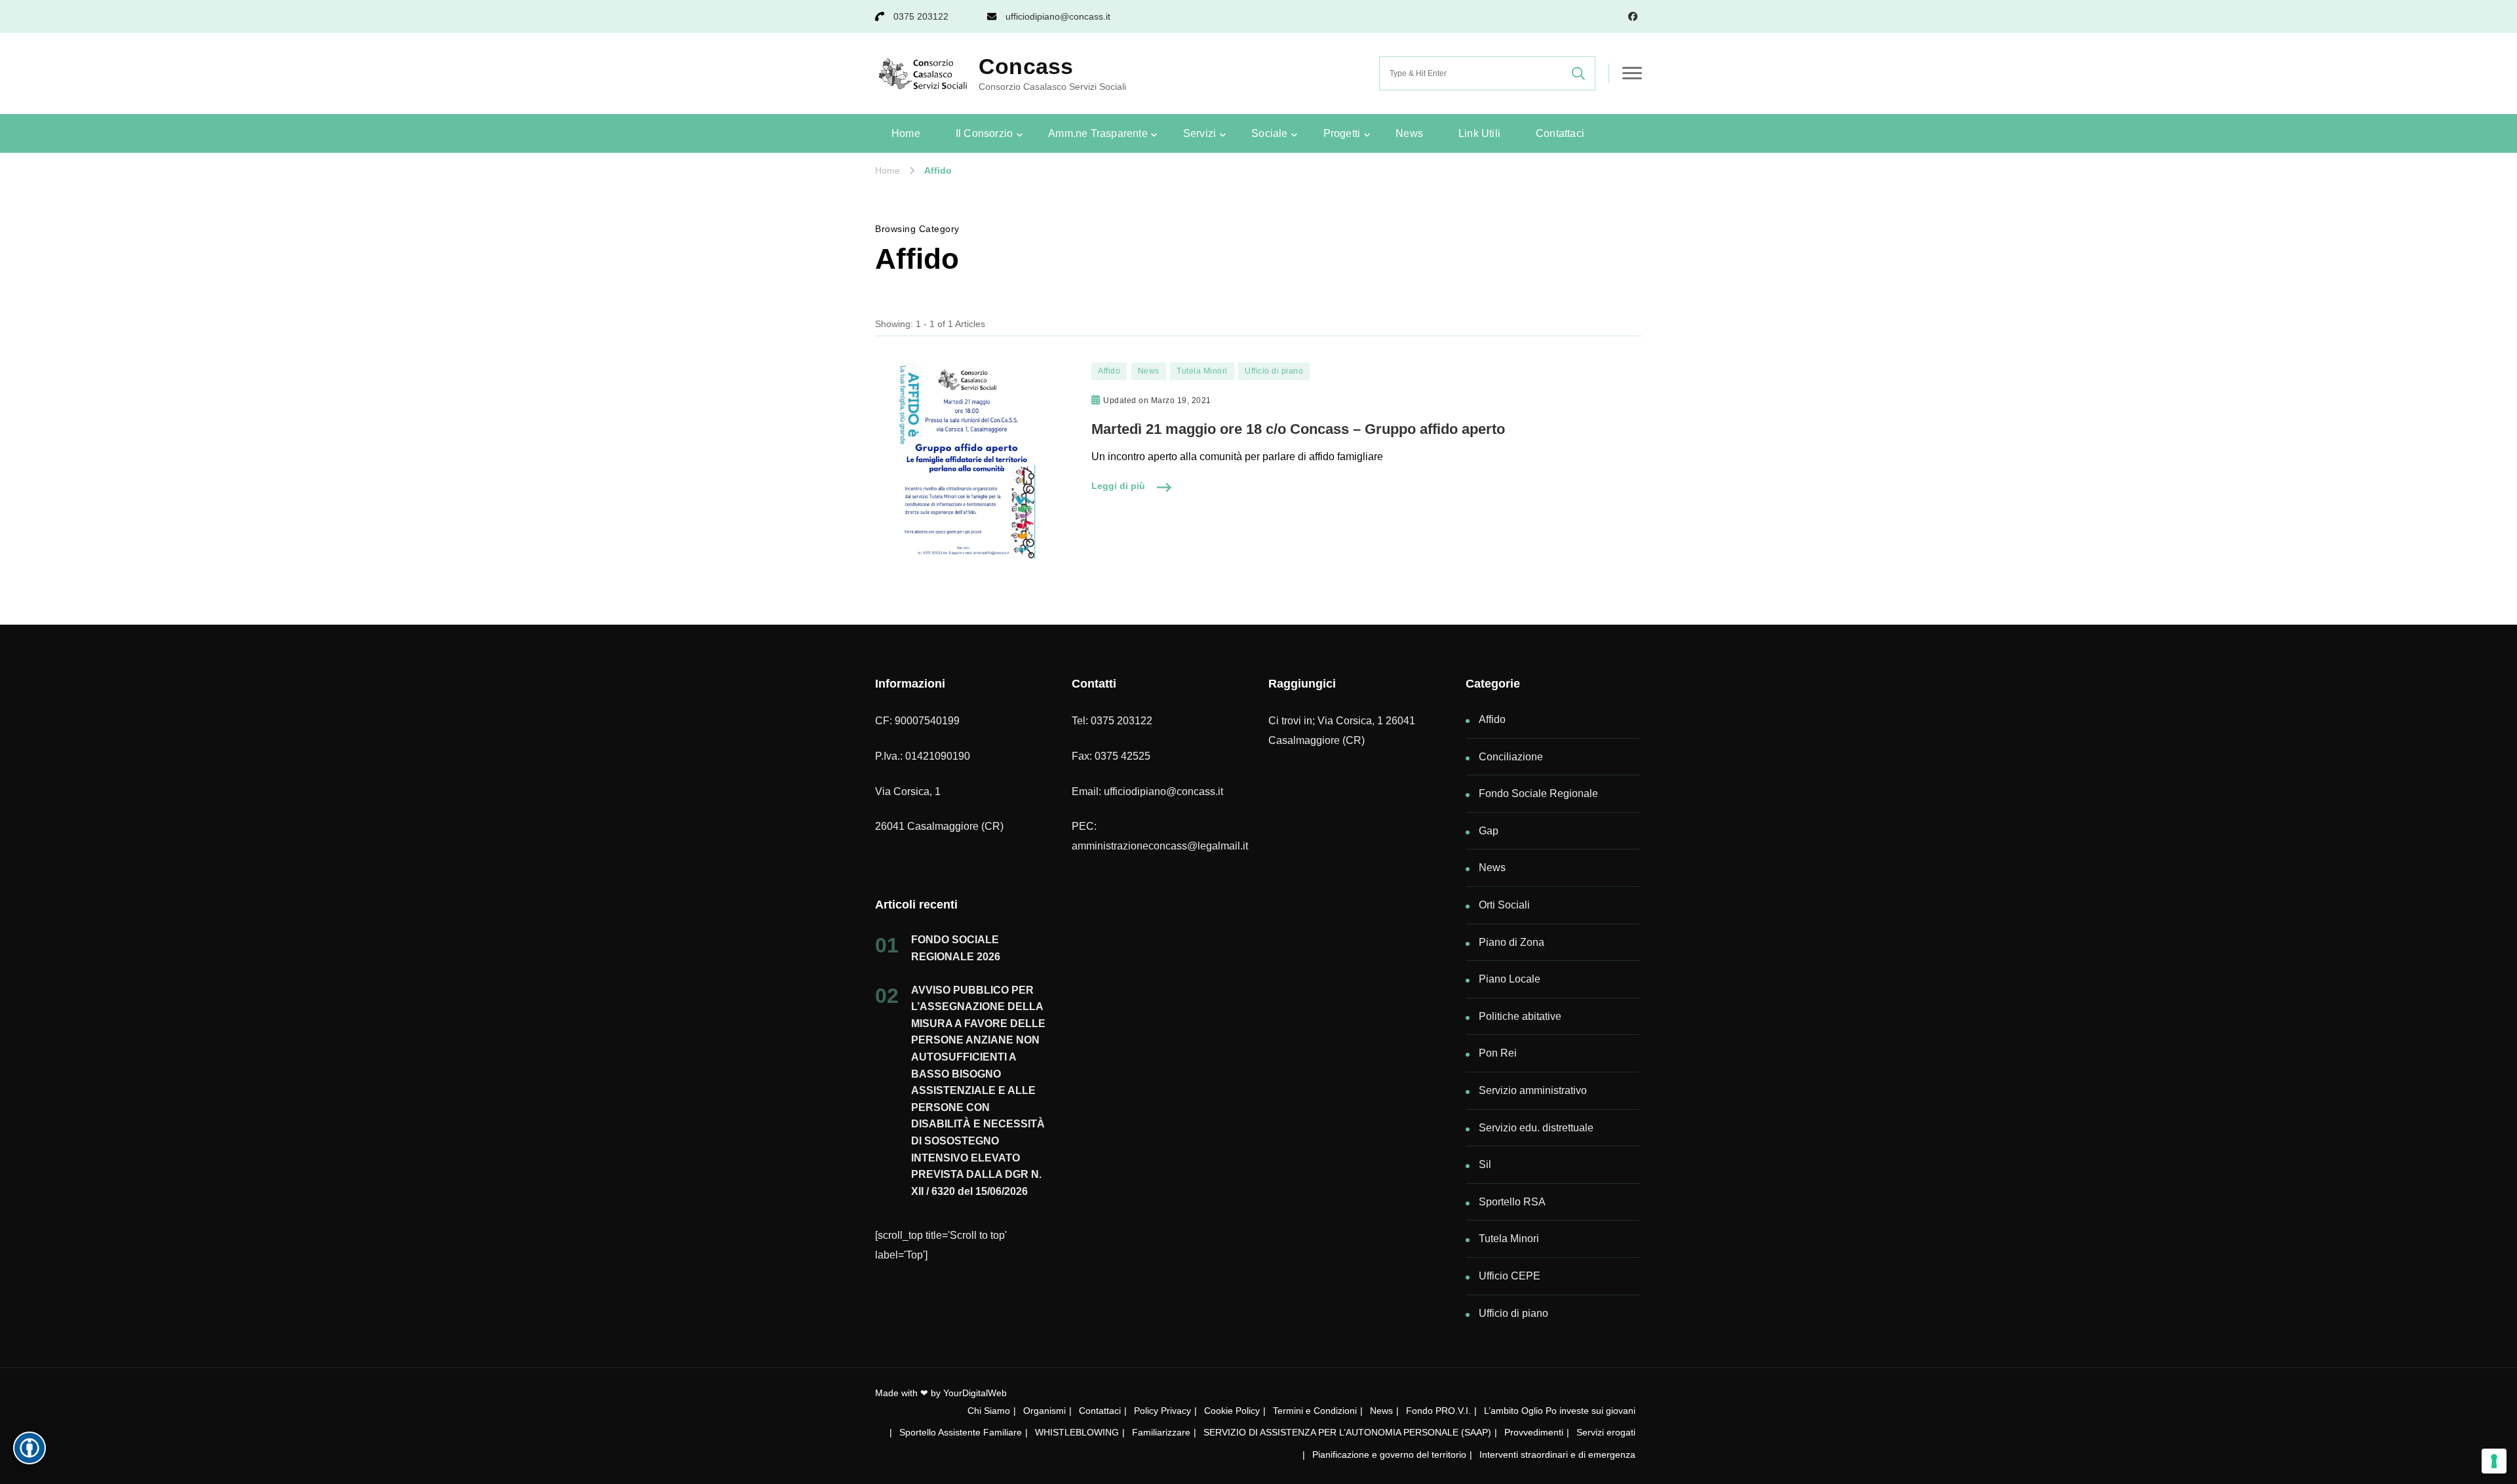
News (1409, 133)
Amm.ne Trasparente (1098, 133)
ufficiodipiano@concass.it (1058, 16)
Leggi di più (1118, 486)
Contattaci (1560, 133)
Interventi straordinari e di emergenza (1557, 1455)
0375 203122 (921, 16)
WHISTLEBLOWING (1077, 1432)
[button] (29, 1448)
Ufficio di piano (1274, 371)
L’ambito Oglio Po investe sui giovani (1560, 1411)
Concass (1026, 66)
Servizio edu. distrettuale (1536, 1128)
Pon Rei (1498, 1053)
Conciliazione (1511, 757)
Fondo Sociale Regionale (1538, 793)
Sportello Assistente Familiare (961, 1432)
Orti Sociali (1504, 905)
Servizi (1200, 133)
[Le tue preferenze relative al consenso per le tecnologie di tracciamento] (2494, 1461)
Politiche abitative (1520, 1016)
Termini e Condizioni (1315, 1411)
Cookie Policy (1232, 1411)
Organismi (1044, 1411)
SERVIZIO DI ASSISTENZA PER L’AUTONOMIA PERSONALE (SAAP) (1347, 1432)
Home (906, 133)
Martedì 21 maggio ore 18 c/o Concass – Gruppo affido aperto (1298, 429)
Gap (1489, 831)
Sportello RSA (1512, 1202)
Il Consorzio (984, 133)
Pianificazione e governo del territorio (1389, 1455)
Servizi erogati (1606, 1432)
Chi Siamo (989, 1411)
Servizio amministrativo (1533, 1090)
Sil (1485, 1164)
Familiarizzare (1161, 1432)
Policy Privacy (1162, 1411)
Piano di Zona (1512, 942)
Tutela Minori (1202, 371)
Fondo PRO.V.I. (1438, 1411)
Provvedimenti (1534, 1432)
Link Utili (1479, 133)
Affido (1109, 371)
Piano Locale (1510, 979)
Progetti (1342, 133)
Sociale (1269, 133)
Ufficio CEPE (1510, 1276)
